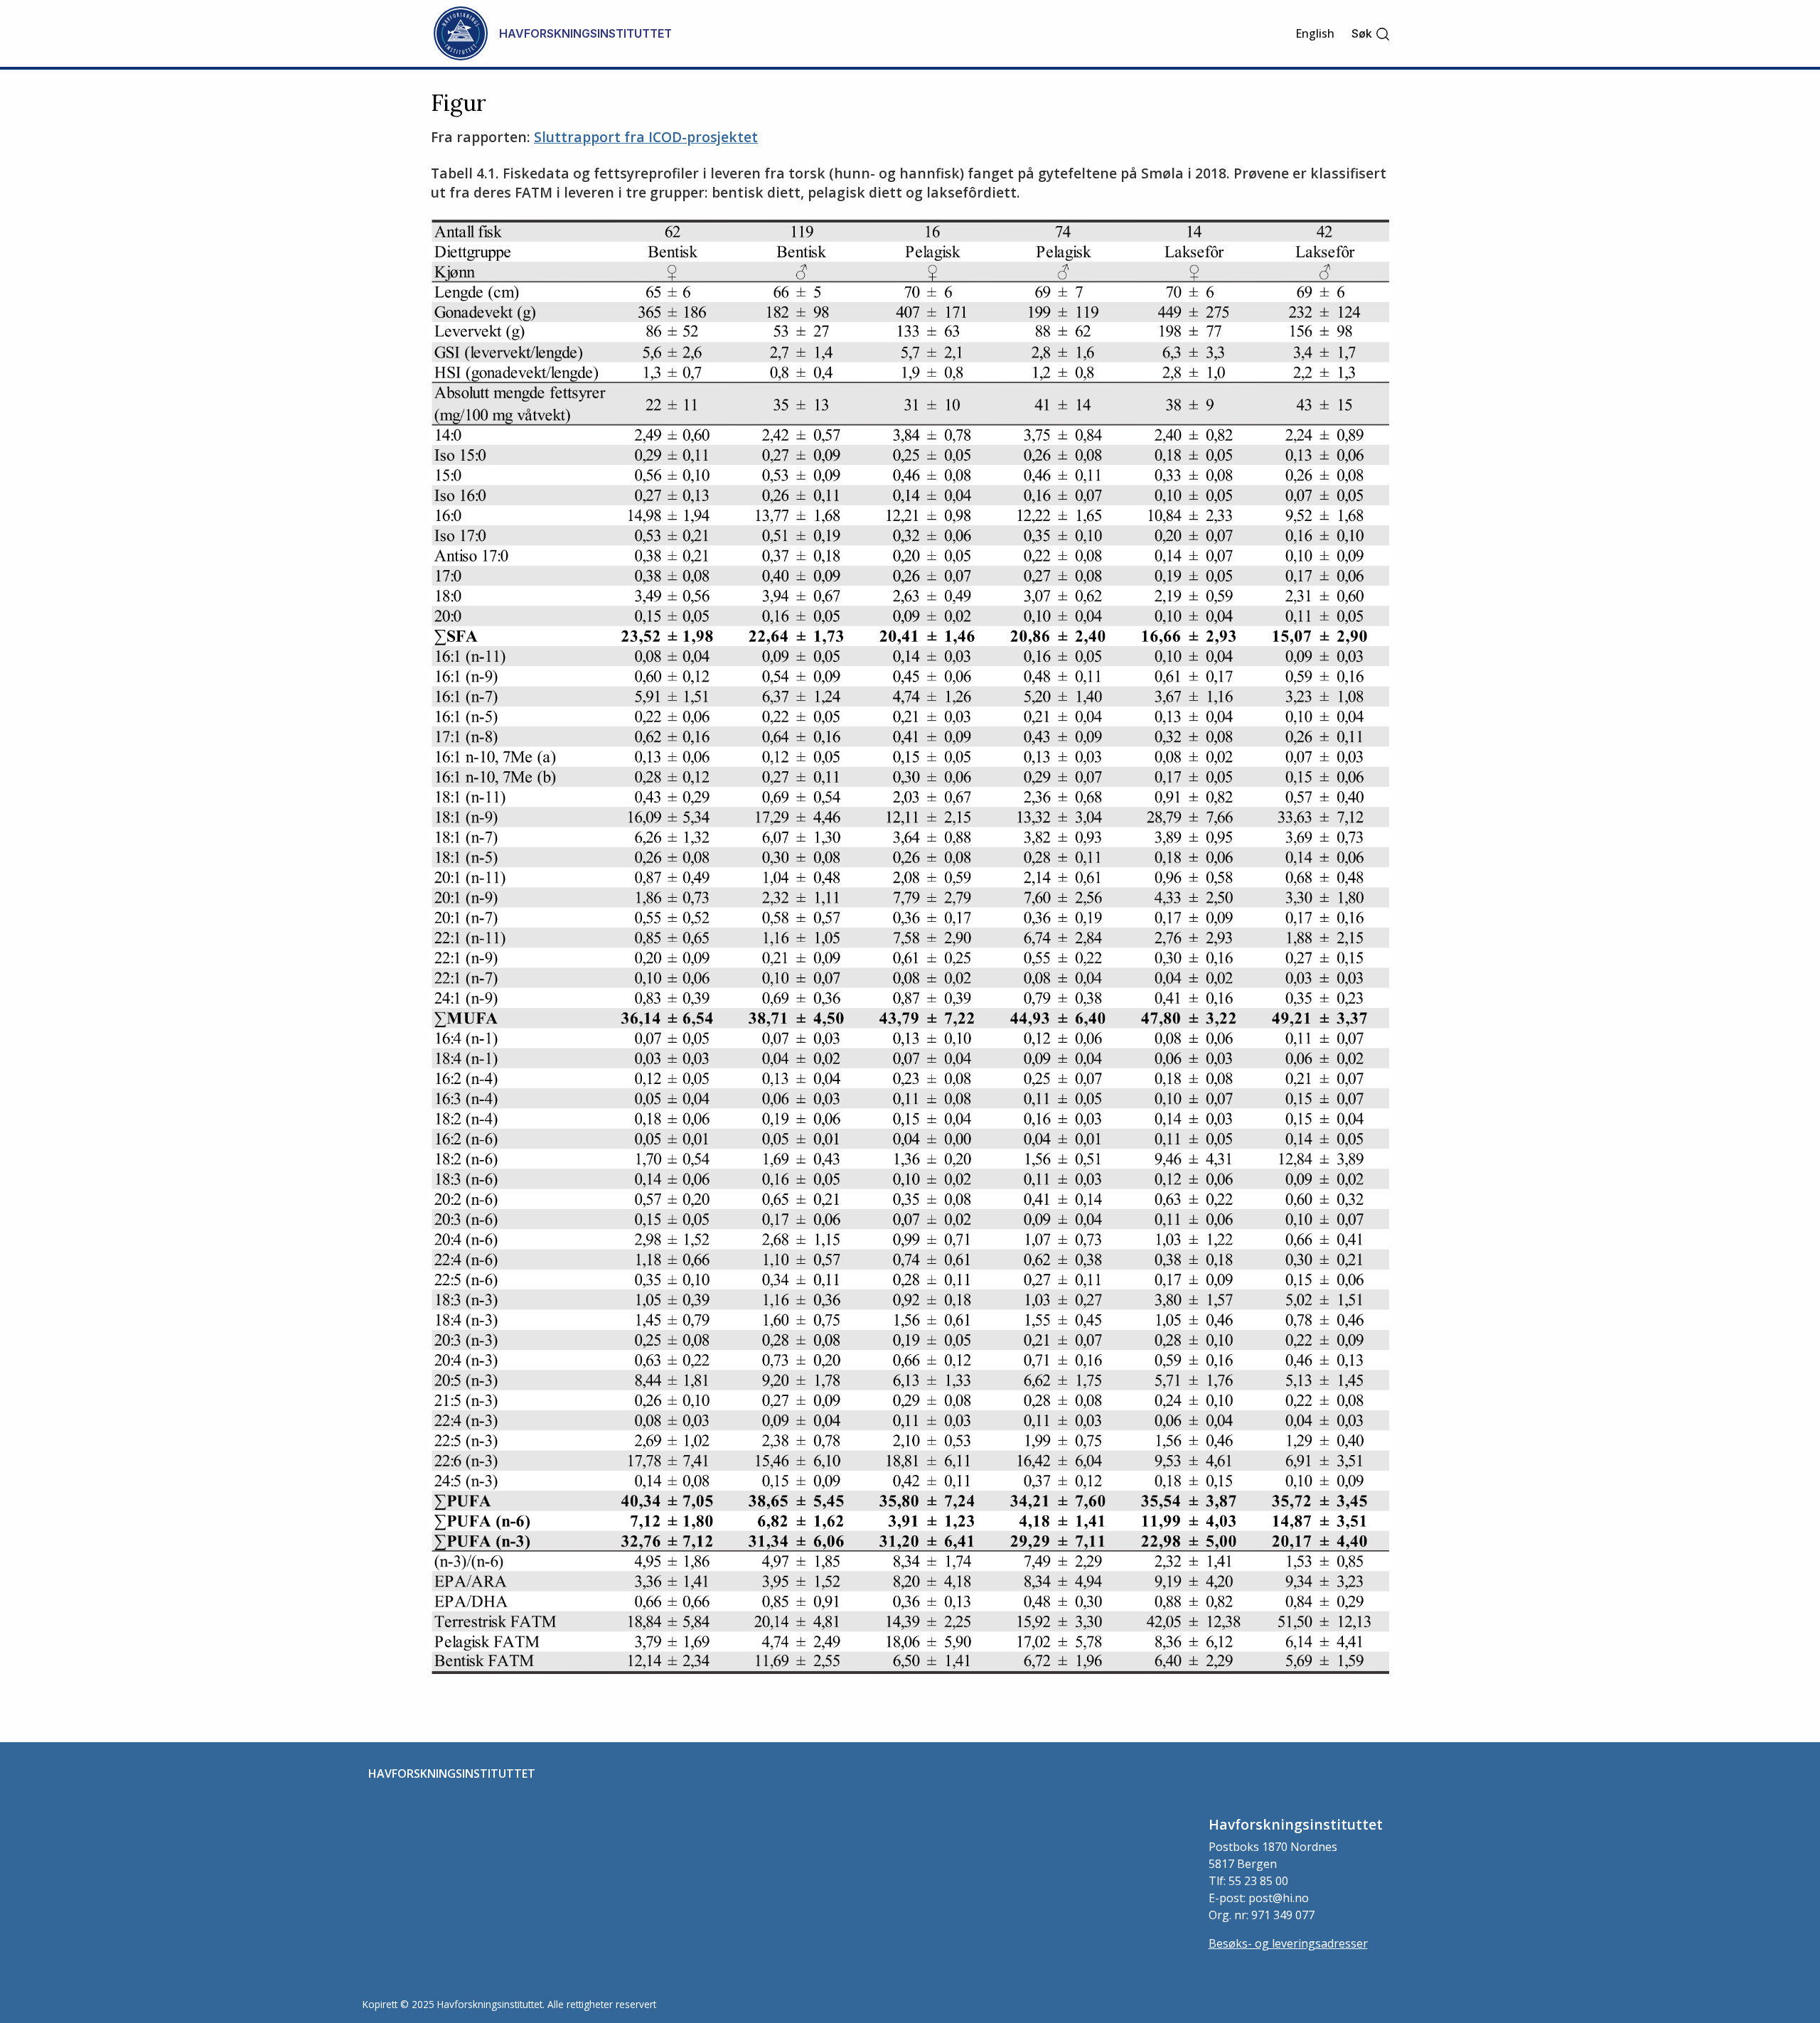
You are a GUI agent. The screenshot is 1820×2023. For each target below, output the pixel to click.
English (1315, 33)
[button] (1371, 34)
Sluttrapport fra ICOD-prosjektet (646, 137)
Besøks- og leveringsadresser (1288, 1943)
